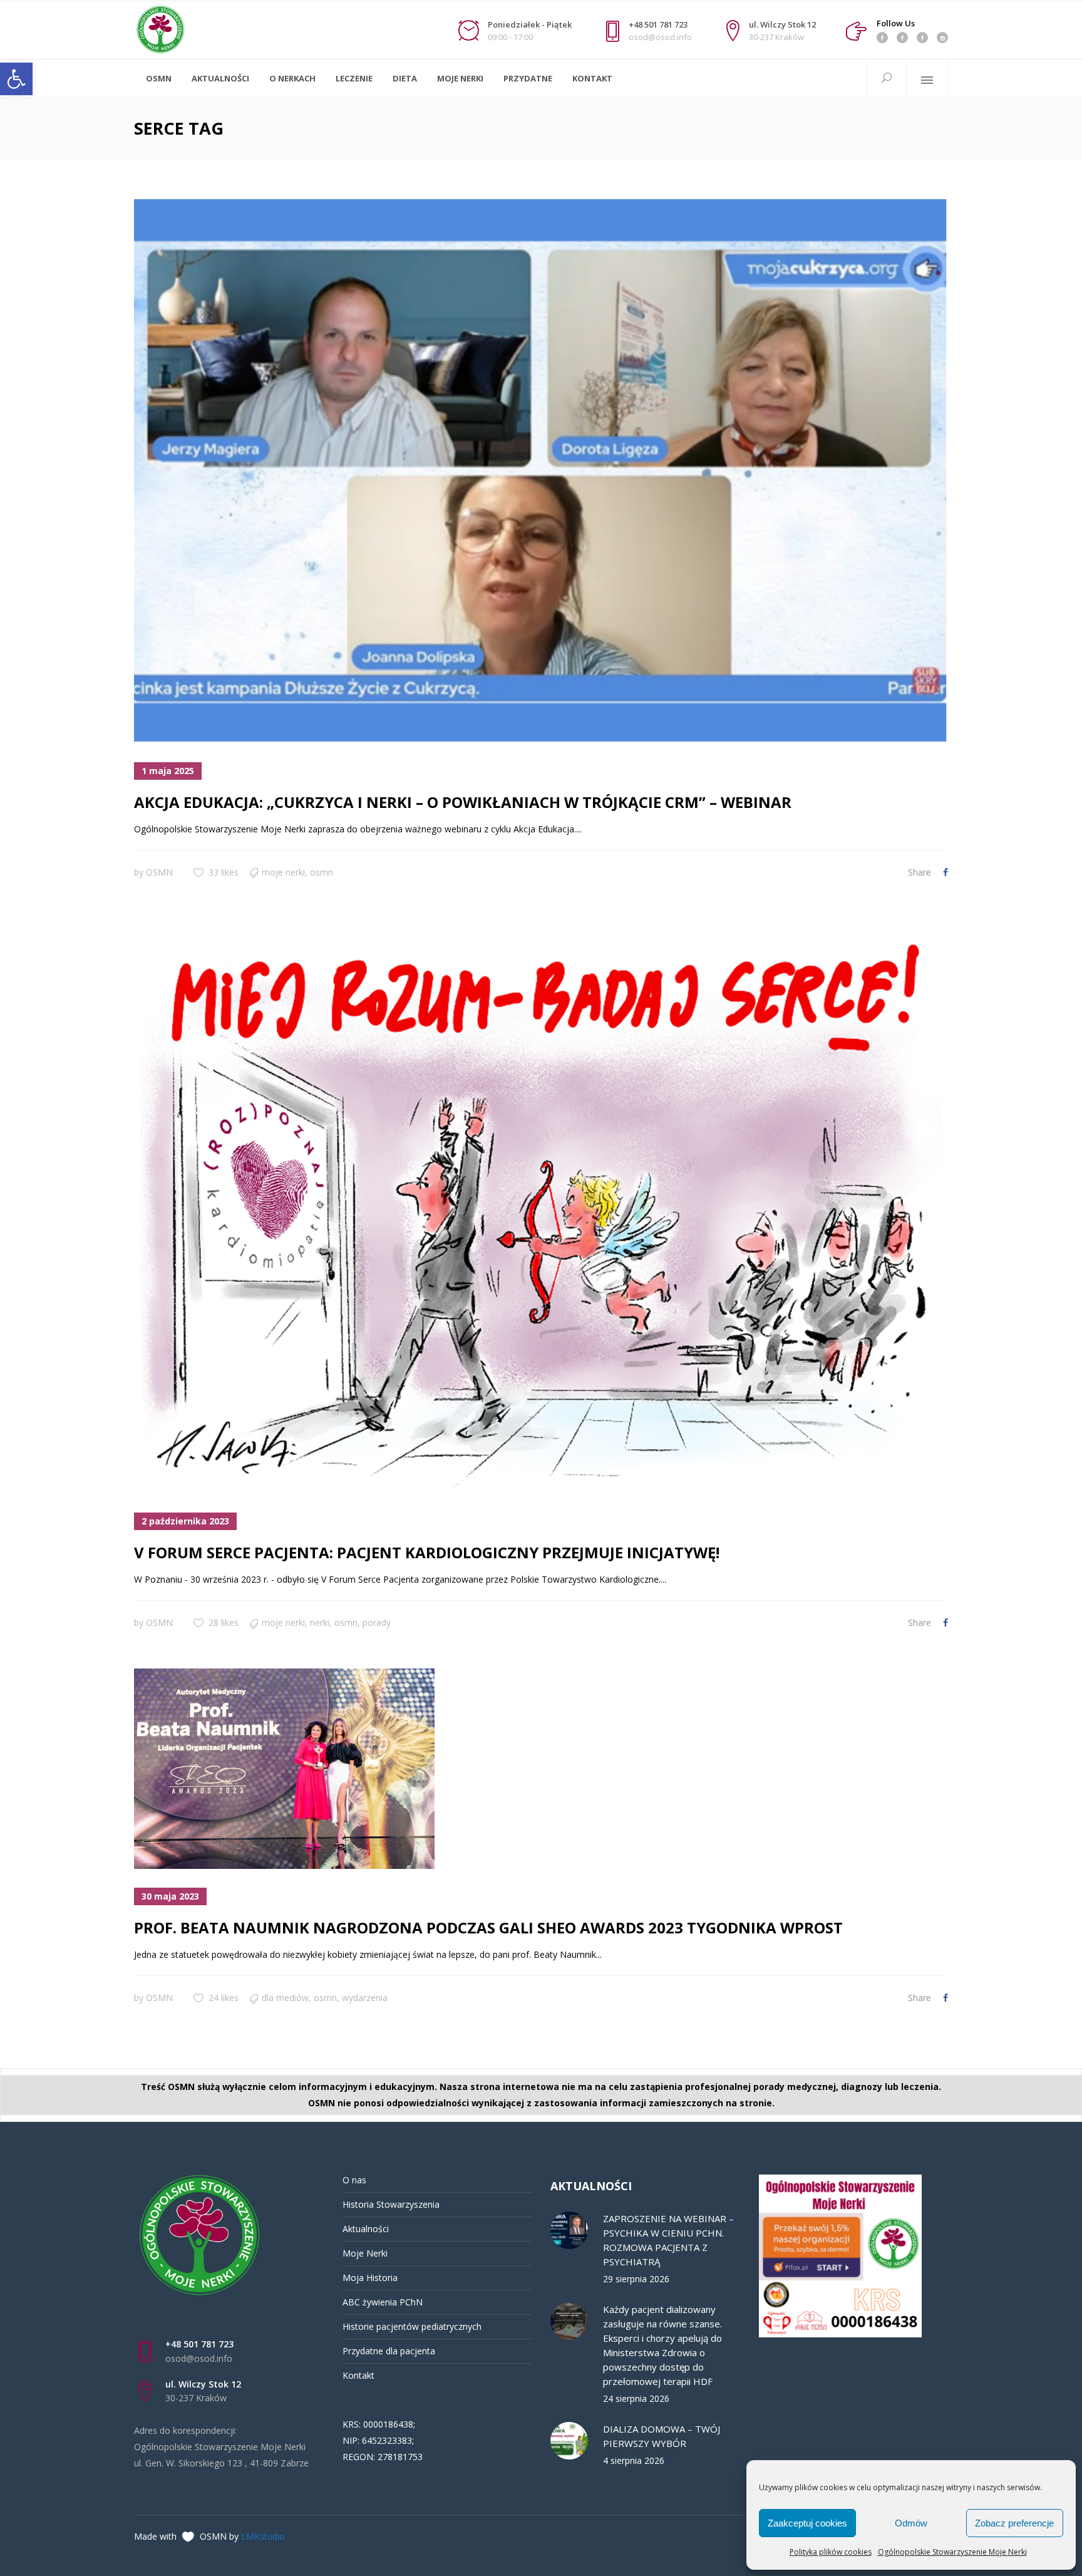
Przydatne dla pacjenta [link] (389, 2351)
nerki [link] (320, 1622)
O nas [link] (354, 2180)
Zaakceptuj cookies (807, 2523)
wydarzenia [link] (365, 1998)
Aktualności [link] (366, 2229)
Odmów (911, 2523)
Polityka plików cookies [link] (831, 2552)
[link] (16, 79)
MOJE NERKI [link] (283, 872)
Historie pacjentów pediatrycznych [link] (412, 2326)
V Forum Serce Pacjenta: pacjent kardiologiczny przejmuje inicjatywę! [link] (427, 1552)
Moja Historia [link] (370, 2278)
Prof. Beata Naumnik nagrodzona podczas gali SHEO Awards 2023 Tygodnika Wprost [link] (488, 1927)
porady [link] (377, 1622)
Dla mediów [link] (285, 1998)
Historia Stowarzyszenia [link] (391, 2204)
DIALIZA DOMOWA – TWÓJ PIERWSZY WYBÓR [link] (662, 2436)
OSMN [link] (159, 872)
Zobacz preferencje (1014, 2523)
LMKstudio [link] (263, 2536)
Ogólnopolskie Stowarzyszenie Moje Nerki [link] (952, 2552)
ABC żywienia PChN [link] (383, 2302)
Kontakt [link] (358, 2375)
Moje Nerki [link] (365, 2253)
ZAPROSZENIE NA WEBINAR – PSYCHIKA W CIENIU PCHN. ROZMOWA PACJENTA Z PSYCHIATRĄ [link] (668, 2240)
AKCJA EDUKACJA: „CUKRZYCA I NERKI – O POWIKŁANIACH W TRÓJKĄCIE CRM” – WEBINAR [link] (463, 802)
